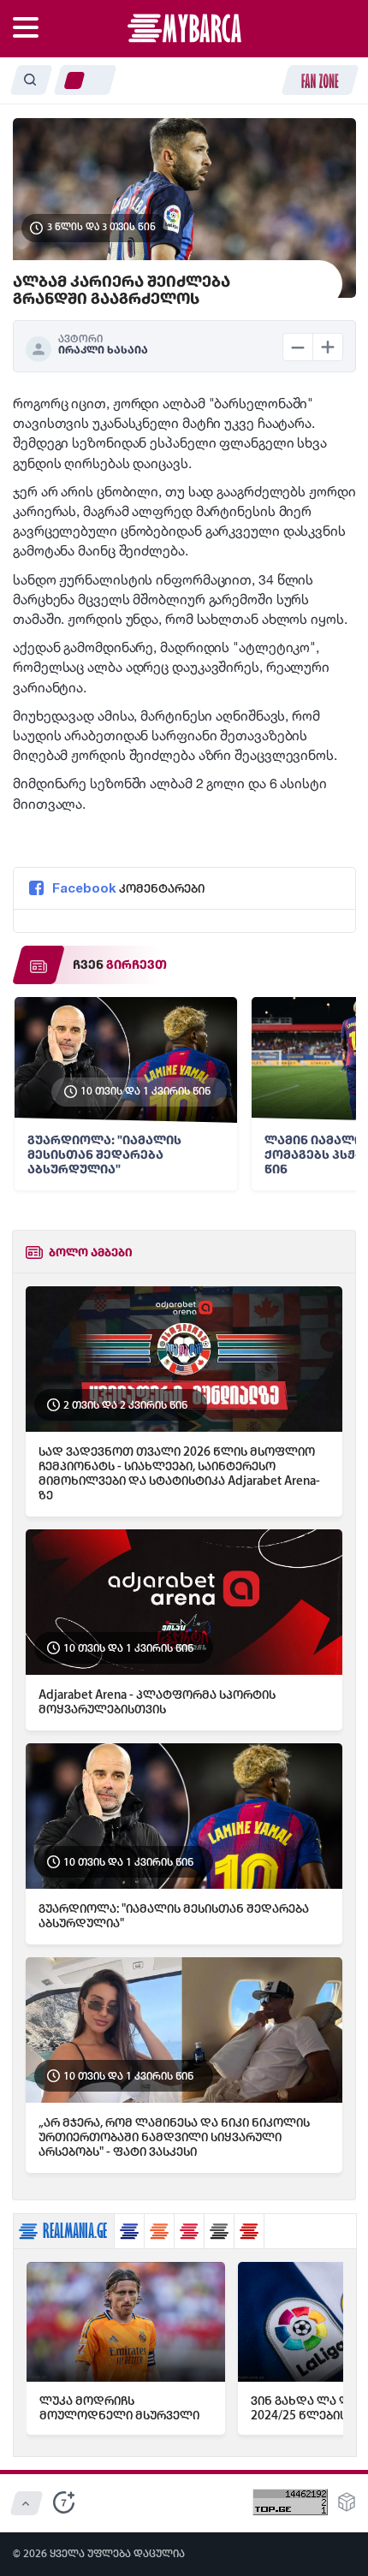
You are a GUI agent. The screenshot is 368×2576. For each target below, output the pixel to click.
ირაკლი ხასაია (103, 350)
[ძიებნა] (31, 80)
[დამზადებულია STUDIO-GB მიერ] (347, 2507)
